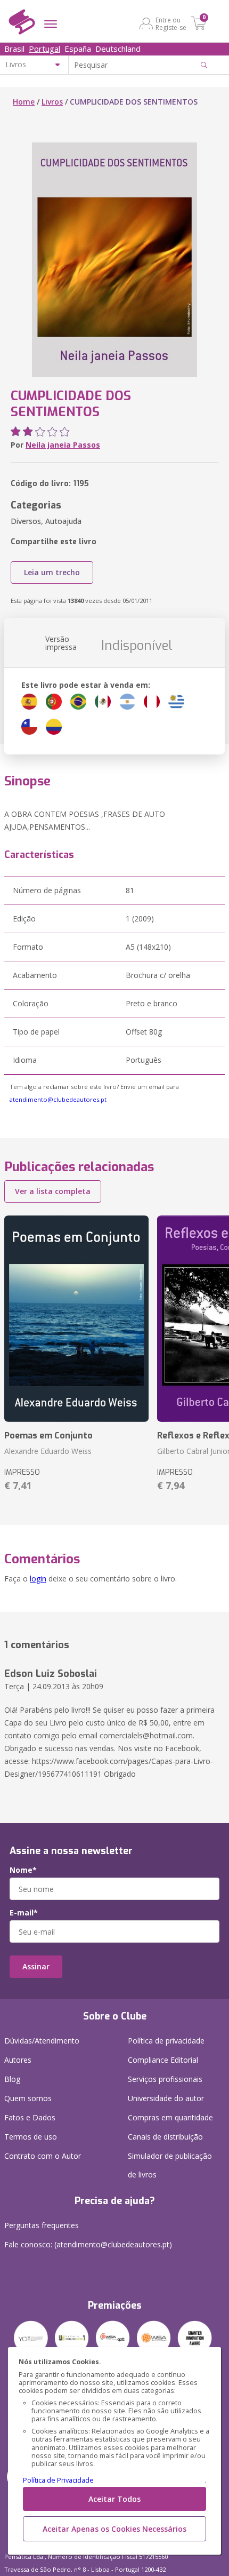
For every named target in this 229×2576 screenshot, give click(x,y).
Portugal (44, 49)
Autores (18, 2060)
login (38, 1579)
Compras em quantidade (170, 2117)
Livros (52, 102)
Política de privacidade (166, 2041)
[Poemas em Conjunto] (76, 1319)
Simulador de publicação (170, 2165)
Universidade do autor (166, 2098)
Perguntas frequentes (42, 2225)
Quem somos (28, 2098)
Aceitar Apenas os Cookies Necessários (114, 2529)
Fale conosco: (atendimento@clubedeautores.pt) (88, 2244)
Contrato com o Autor (43, 2156)
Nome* (23, 1870)
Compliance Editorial (163, 2060)
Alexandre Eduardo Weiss (48, 1451)
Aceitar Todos (114, 2499)
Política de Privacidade (58, 2480)
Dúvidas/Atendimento (42, 2041)
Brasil (14, 49)
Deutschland (118, 49)
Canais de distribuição (165, 2137)
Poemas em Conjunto (48, 1436)
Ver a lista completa (53, 1191)
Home (24, 102)
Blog (12, 2079)
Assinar (36, 1966)
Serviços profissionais (165, 2079)
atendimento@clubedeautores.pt (58, 1099)
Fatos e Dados (30, 2117)
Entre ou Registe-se (171, 23)
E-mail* (24, 1913)
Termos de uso (31, 2137)
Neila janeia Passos (63, 445)
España (78, 49)
